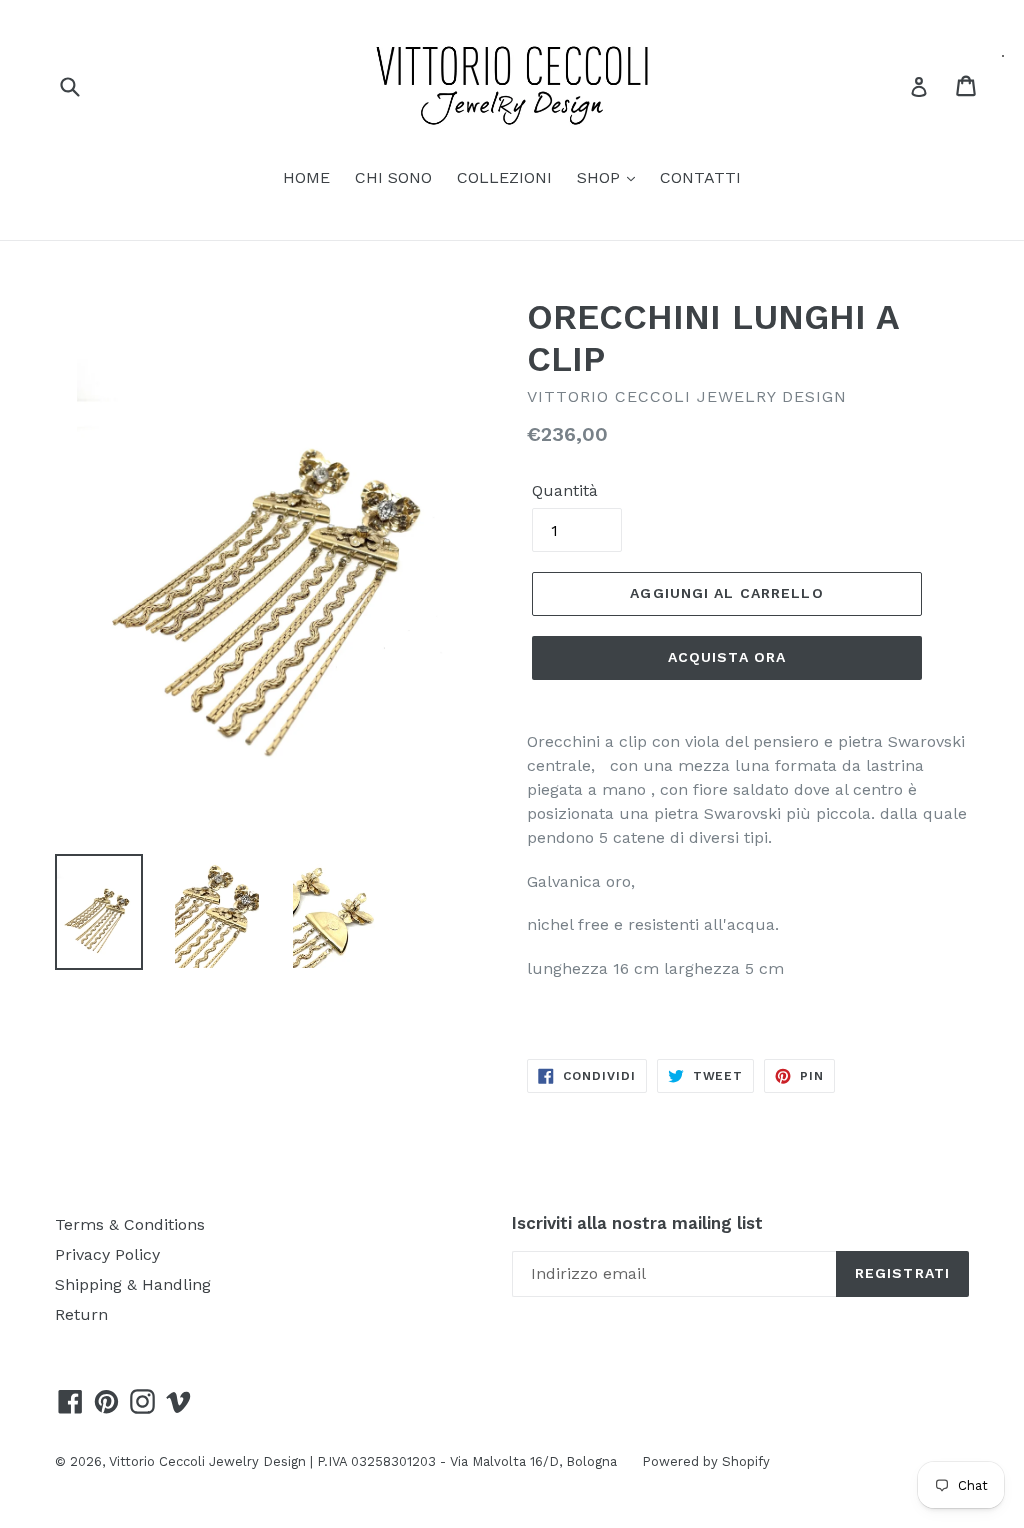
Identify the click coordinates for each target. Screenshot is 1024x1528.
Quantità (565, 490)
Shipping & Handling (133, 1284)
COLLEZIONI (504, 177)
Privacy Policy (107, 1254)
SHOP (601, 177)
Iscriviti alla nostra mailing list (637, 1223)
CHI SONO (393, 177)
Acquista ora (727, 657)
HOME (306, 177)
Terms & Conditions (130, 1224)
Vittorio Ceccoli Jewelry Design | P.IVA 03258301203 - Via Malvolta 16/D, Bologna (363, 1461)
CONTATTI (700, 177)
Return (81, 1314)
